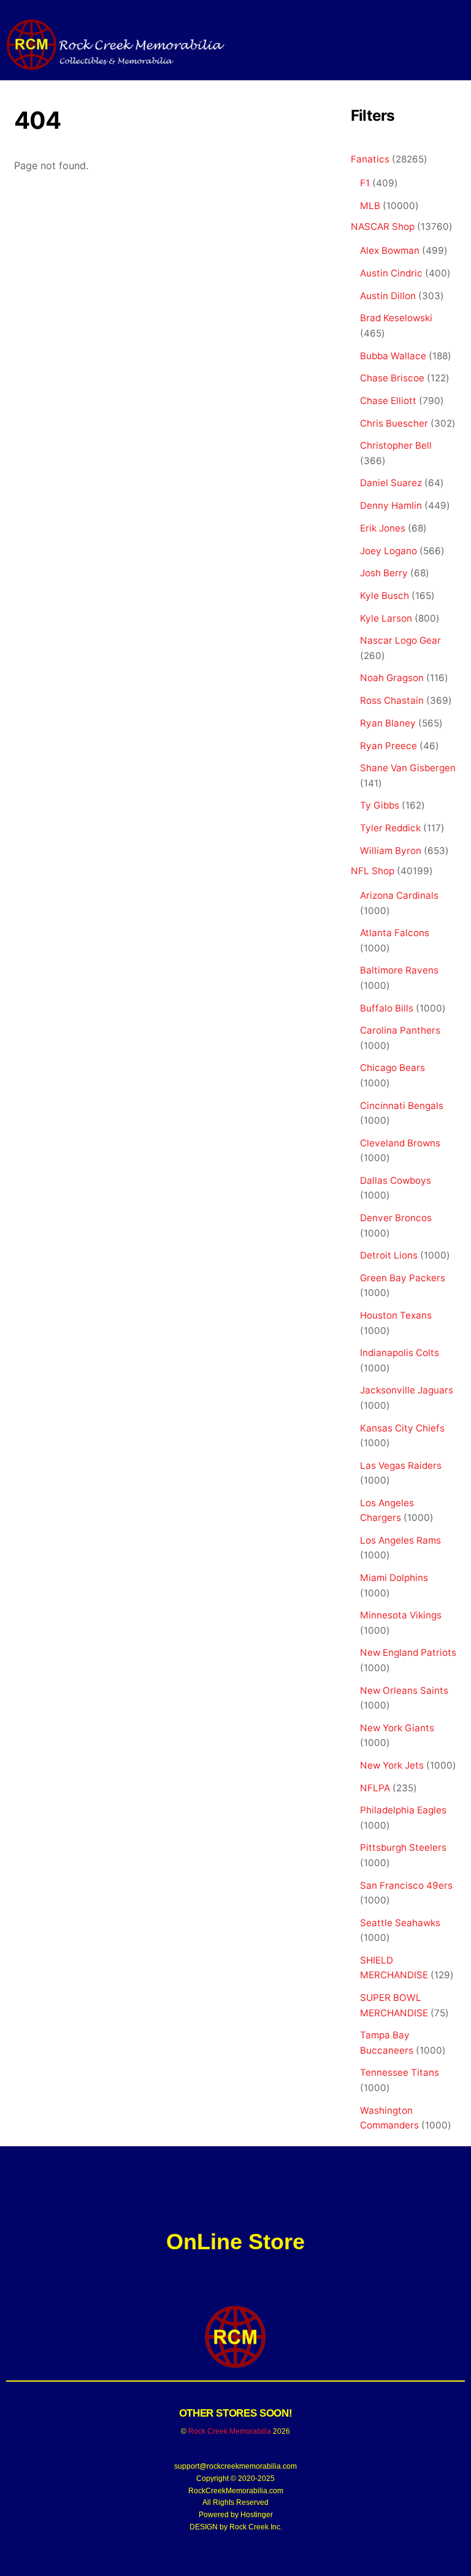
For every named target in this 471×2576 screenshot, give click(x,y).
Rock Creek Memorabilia (230, 2431)
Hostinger (257, 2515)
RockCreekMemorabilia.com (236, 2491)
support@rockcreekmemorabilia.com (235, 2466)
